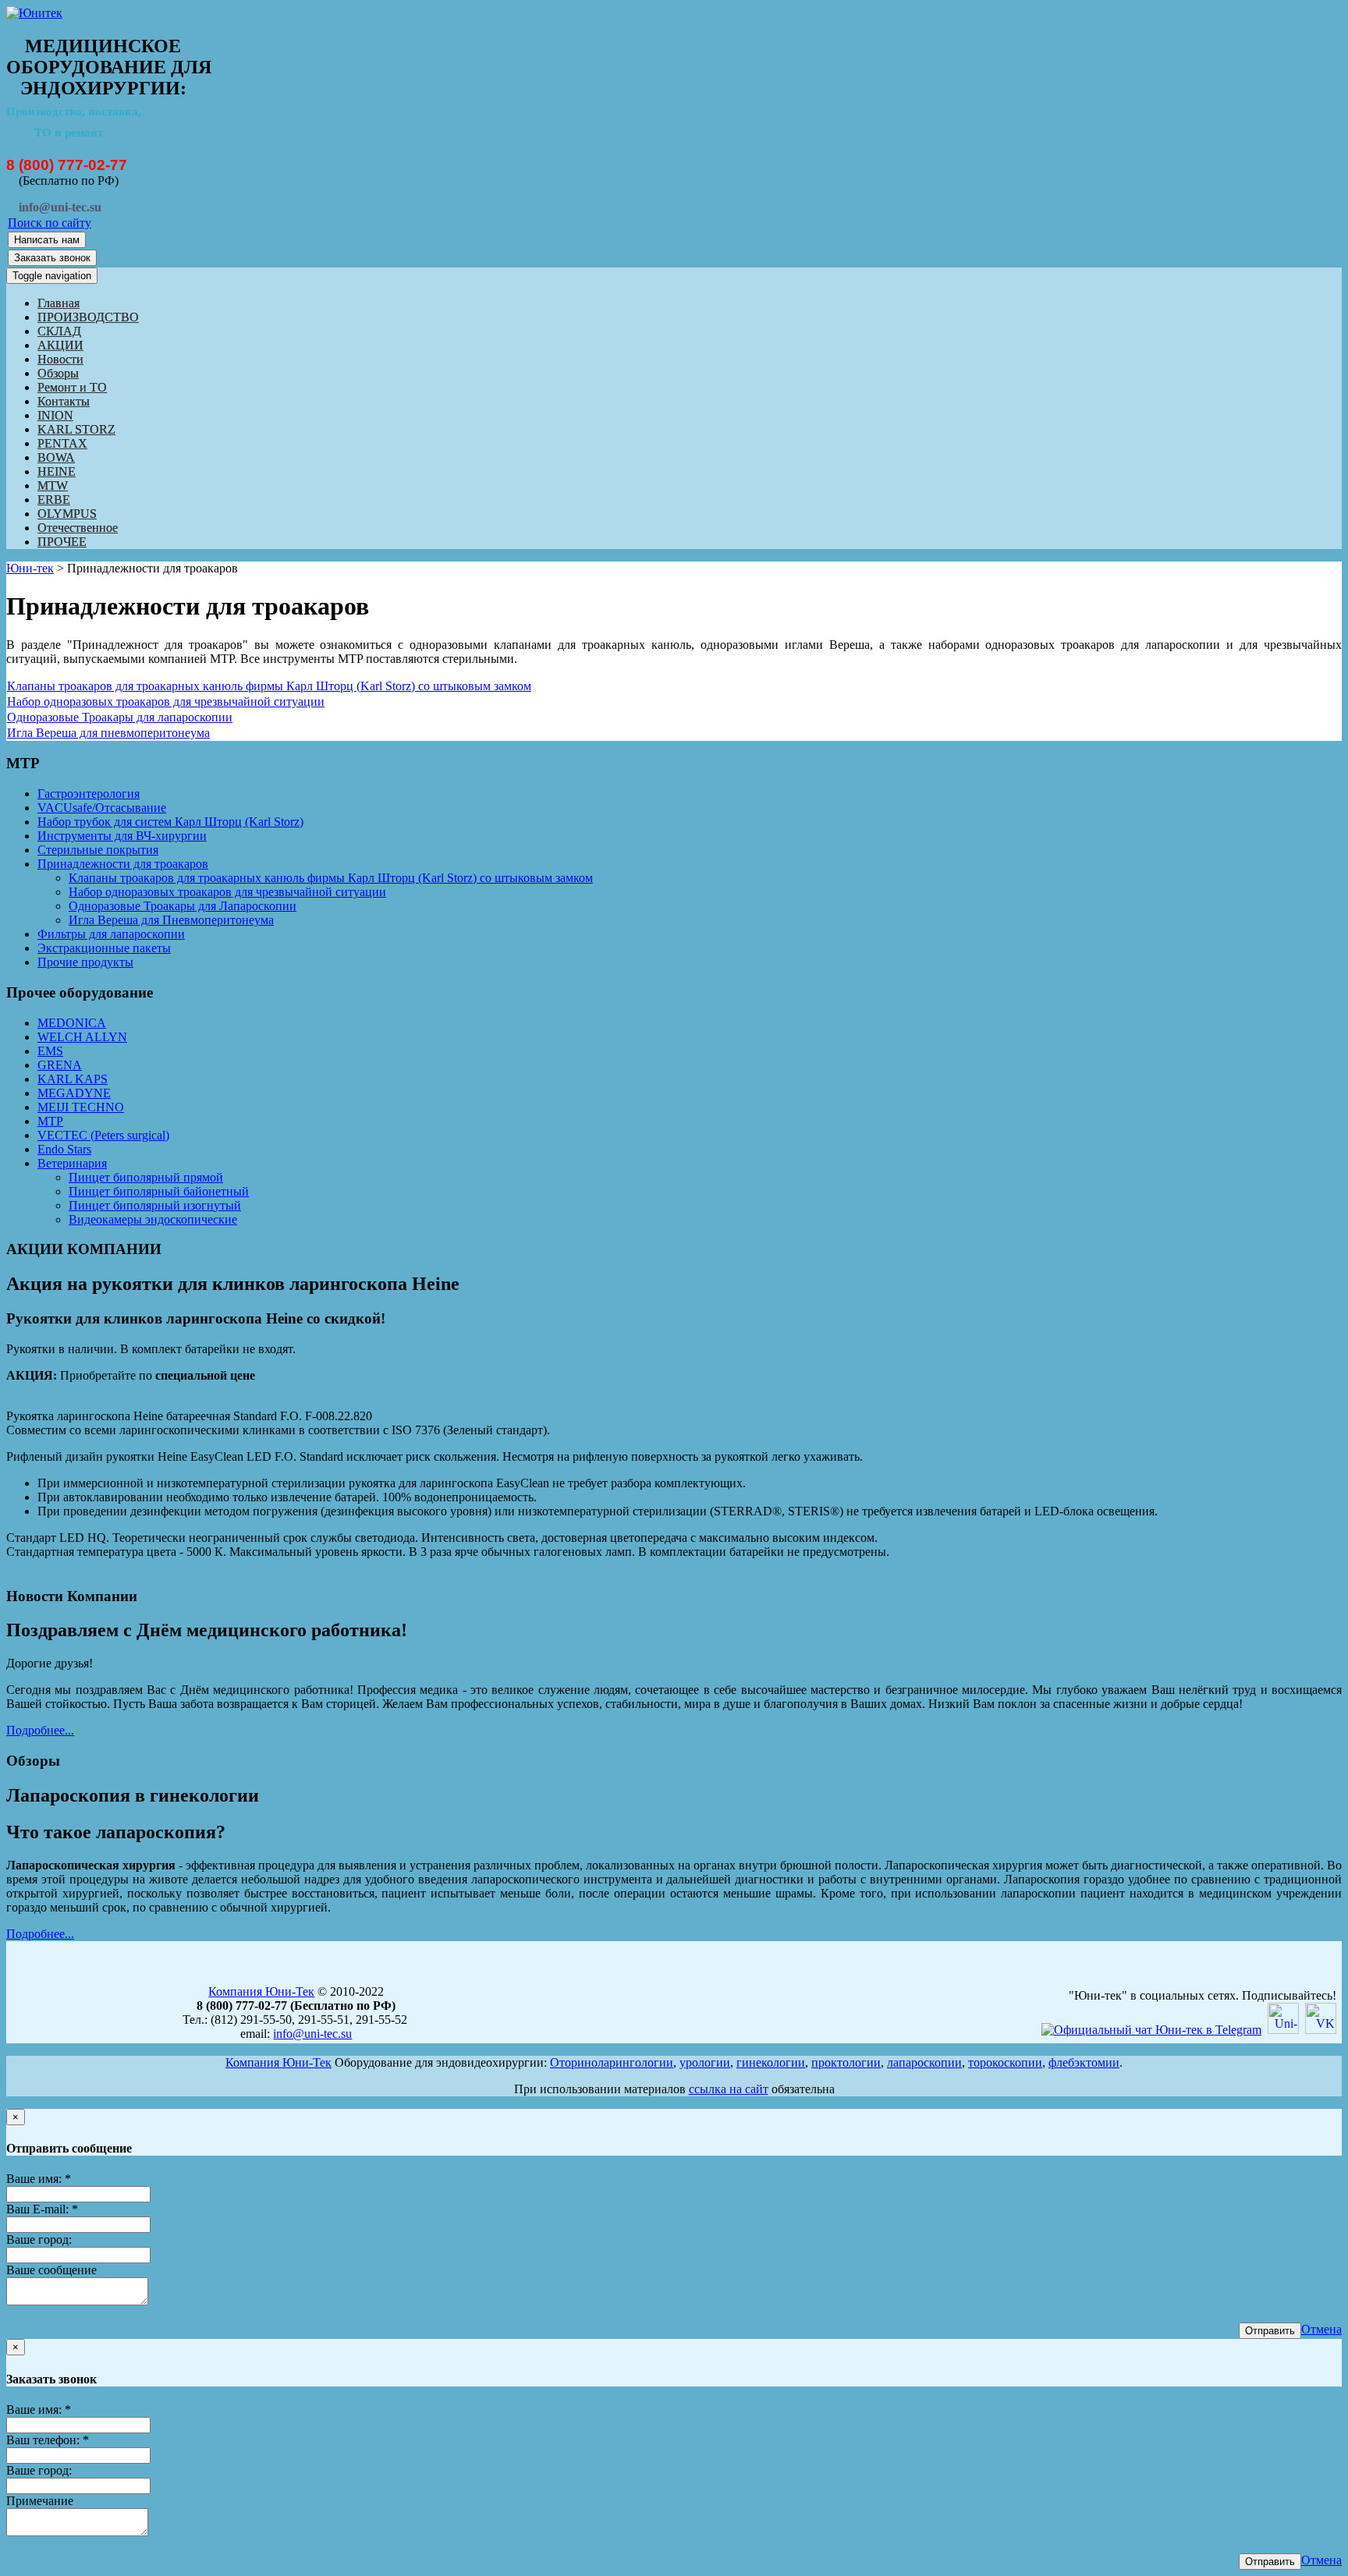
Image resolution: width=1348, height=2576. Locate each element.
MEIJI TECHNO (81, 1107)
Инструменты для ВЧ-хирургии (122, 836)
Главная (59, 303)
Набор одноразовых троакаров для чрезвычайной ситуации (166, 702)
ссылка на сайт (729, 2089)
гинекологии (771, 2062)
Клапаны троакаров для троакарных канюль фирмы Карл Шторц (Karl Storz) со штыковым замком (269, 686)
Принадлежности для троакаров (123, 864)
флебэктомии (1084, 2062)
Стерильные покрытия (98, 850)
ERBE (54, 500)
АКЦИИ (60, 345)
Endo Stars (64, 1149)
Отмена (1321, 2329)
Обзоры (58, 373)
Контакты (64, 401)
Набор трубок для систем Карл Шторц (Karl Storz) (170, 822)
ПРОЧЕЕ (62, 542)
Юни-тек (30, 568)
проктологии (846, 2062)
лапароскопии (924, 2062)
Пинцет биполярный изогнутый (155, 1205)
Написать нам (47, 240)
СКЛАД (59, 331)
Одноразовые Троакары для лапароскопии (120, 717)
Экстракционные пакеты (104, 948)
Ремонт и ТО (72, 387)
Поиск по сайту (50, 223)
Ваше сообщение (51, 2270)
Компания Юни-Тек (261, 1991)
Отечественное (78, 528)
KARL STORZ (76, 429)
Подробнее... (40, 1730)
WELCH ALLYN (82, 1037)
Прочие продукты (85, 962)
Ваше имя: (39, 2179)
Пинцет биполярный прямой (146, 1177)
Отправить (1270, 2331)
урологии (705, 2062)
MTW (53, 485)
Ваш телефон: (48, 2440)
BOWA (56, 457)
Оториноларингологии (612, 2062)
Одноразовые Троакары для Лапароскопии (183, 906)
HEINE (57, 471)
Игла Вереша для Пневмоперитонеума (171, 920)
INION (55, 415)
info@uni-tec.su (312, 2034)
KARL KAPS (73, 1079)
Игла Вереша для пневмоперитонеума (108, 733)
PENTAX (62, 443)
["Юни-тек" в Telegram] (1151, 2030)
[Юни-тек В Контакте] (1321, 2030)
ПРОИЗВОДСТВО (88, 317)
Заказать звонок (52, 258)
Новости (60, 359)
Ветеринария (72, 1163)
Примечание (40, 2501)
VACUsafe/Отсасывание (102, 808)
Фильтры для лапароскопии (111, 934)
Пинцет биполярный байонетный (159, 1191)
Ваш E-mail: (42, 2209)
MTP (50, 1121)
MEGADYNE (74, 1093)
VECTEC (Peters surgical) (103, 1135)
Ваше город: (39, 2239)
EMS (50, 1051)
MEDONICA (72, 1023)
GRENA (60, 1065)
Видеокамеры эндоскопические (153, 1219)
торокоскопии (1005, 2062)
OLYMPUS (67, 514)
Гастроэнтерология (89, 794)
